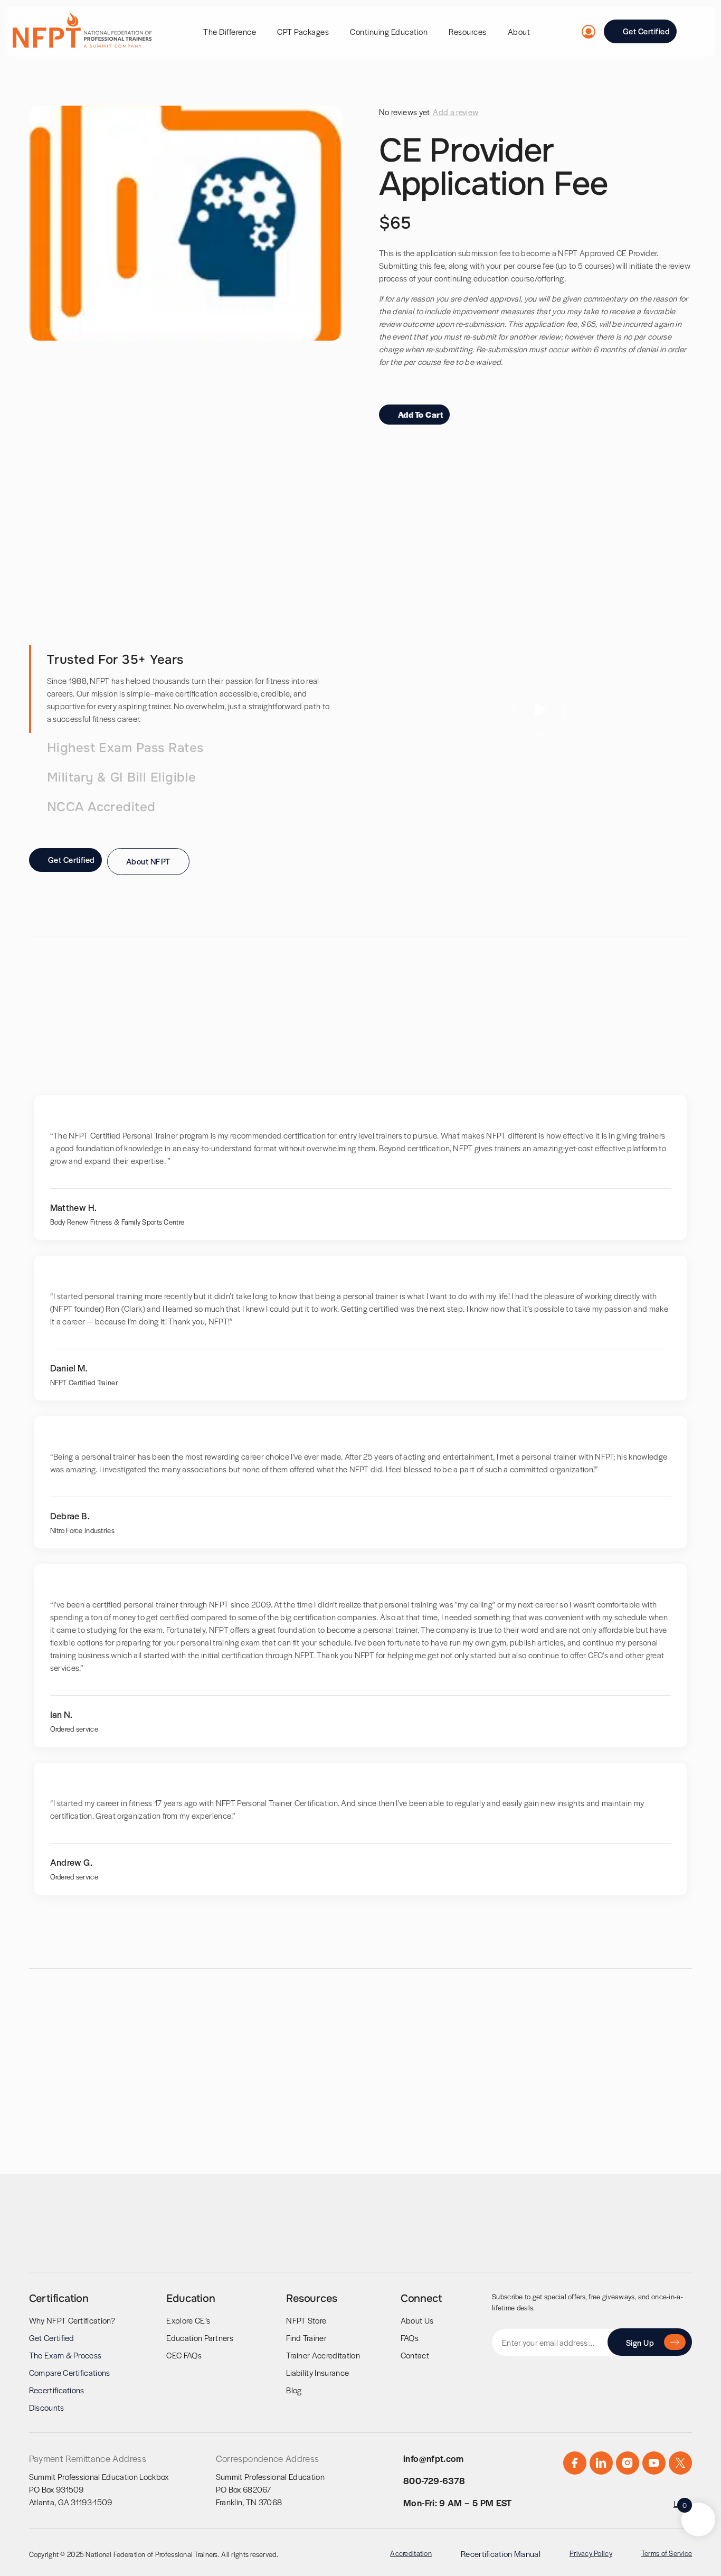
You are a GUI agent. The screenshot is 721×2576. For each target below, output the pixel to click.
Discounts (47, 2407)
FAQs (410, 2338)
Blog (294, 2390)
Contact (415, 2355)
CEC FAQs (184, 2355)
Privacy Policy (591, 2553)
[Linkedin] (601, 2463)
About (519, 31)
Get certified (52, 2338)
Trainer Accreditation (323, 2355)
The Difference (230, 31)
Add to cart (420, 414)
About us (417, 2320)
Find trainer (306, 2338)
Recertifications (57, 2390)
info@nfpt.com (434, 2458)
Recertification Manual (501, 2554)
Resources (468, 31)
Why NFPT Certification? (72, 2320)
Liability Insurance (317, 2372)
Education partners (200, 2338)
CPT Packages (303, 31)
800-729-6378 (434, 2480)
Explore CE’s (188, 2320)
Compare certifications (70, 2372)
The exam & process (65, 2355)
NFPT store (306, 2320)
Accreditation (411, 2553)
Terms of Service (667, 2553)
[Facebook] (575, 2463)
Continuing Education (389, 31)
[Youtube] (654, 2463)
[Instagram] (628, 2463)
